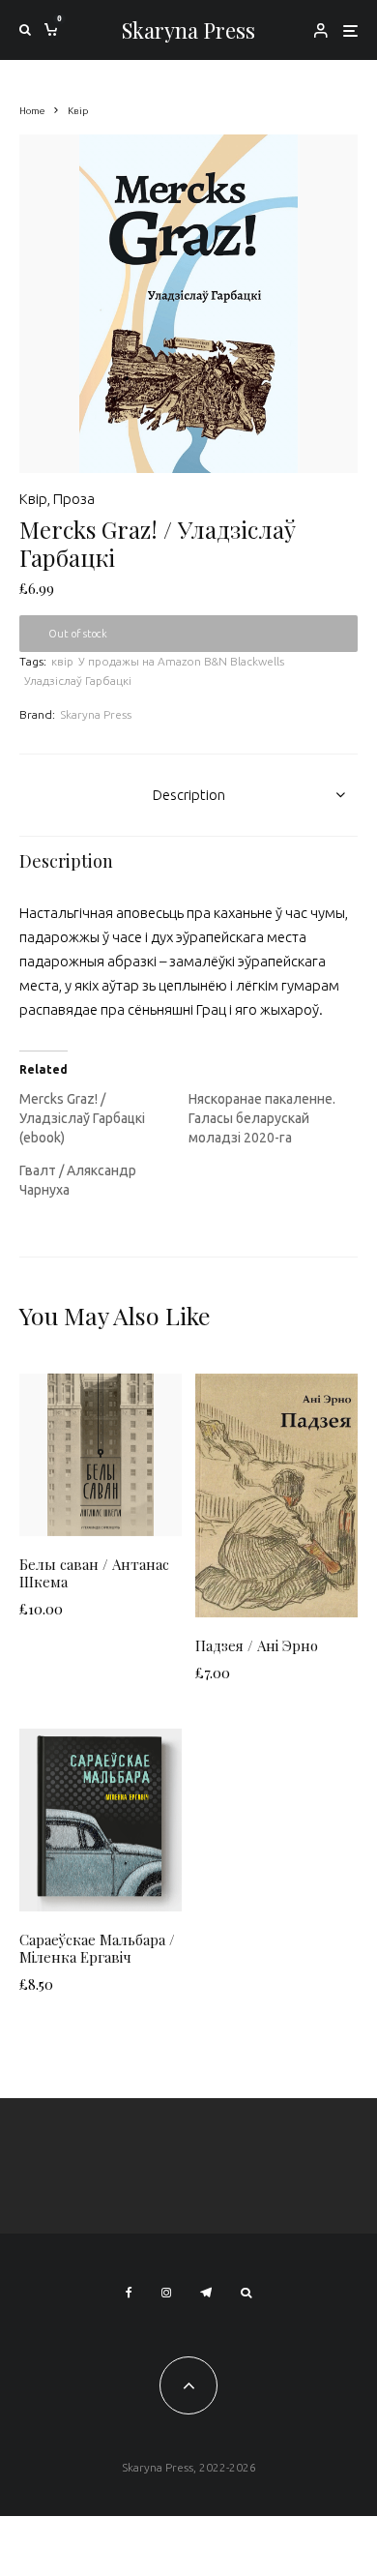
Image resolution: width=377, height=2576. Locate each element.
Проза (74, 499)
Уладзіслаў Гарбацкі (78, 681)
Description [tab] (189, 795)
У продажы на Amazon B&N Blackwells (181, 661)
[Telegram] (206, 2293)
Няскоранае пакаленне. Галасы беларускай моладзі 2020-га (262, 1118)
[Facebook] (129, 2293)
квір (62, 661)
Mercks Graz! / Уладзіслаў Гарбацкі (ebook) (82, 1118)
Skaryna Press (188, 30)
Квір (33, 499)
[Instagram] (166, 2293)
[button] (319, 173)
